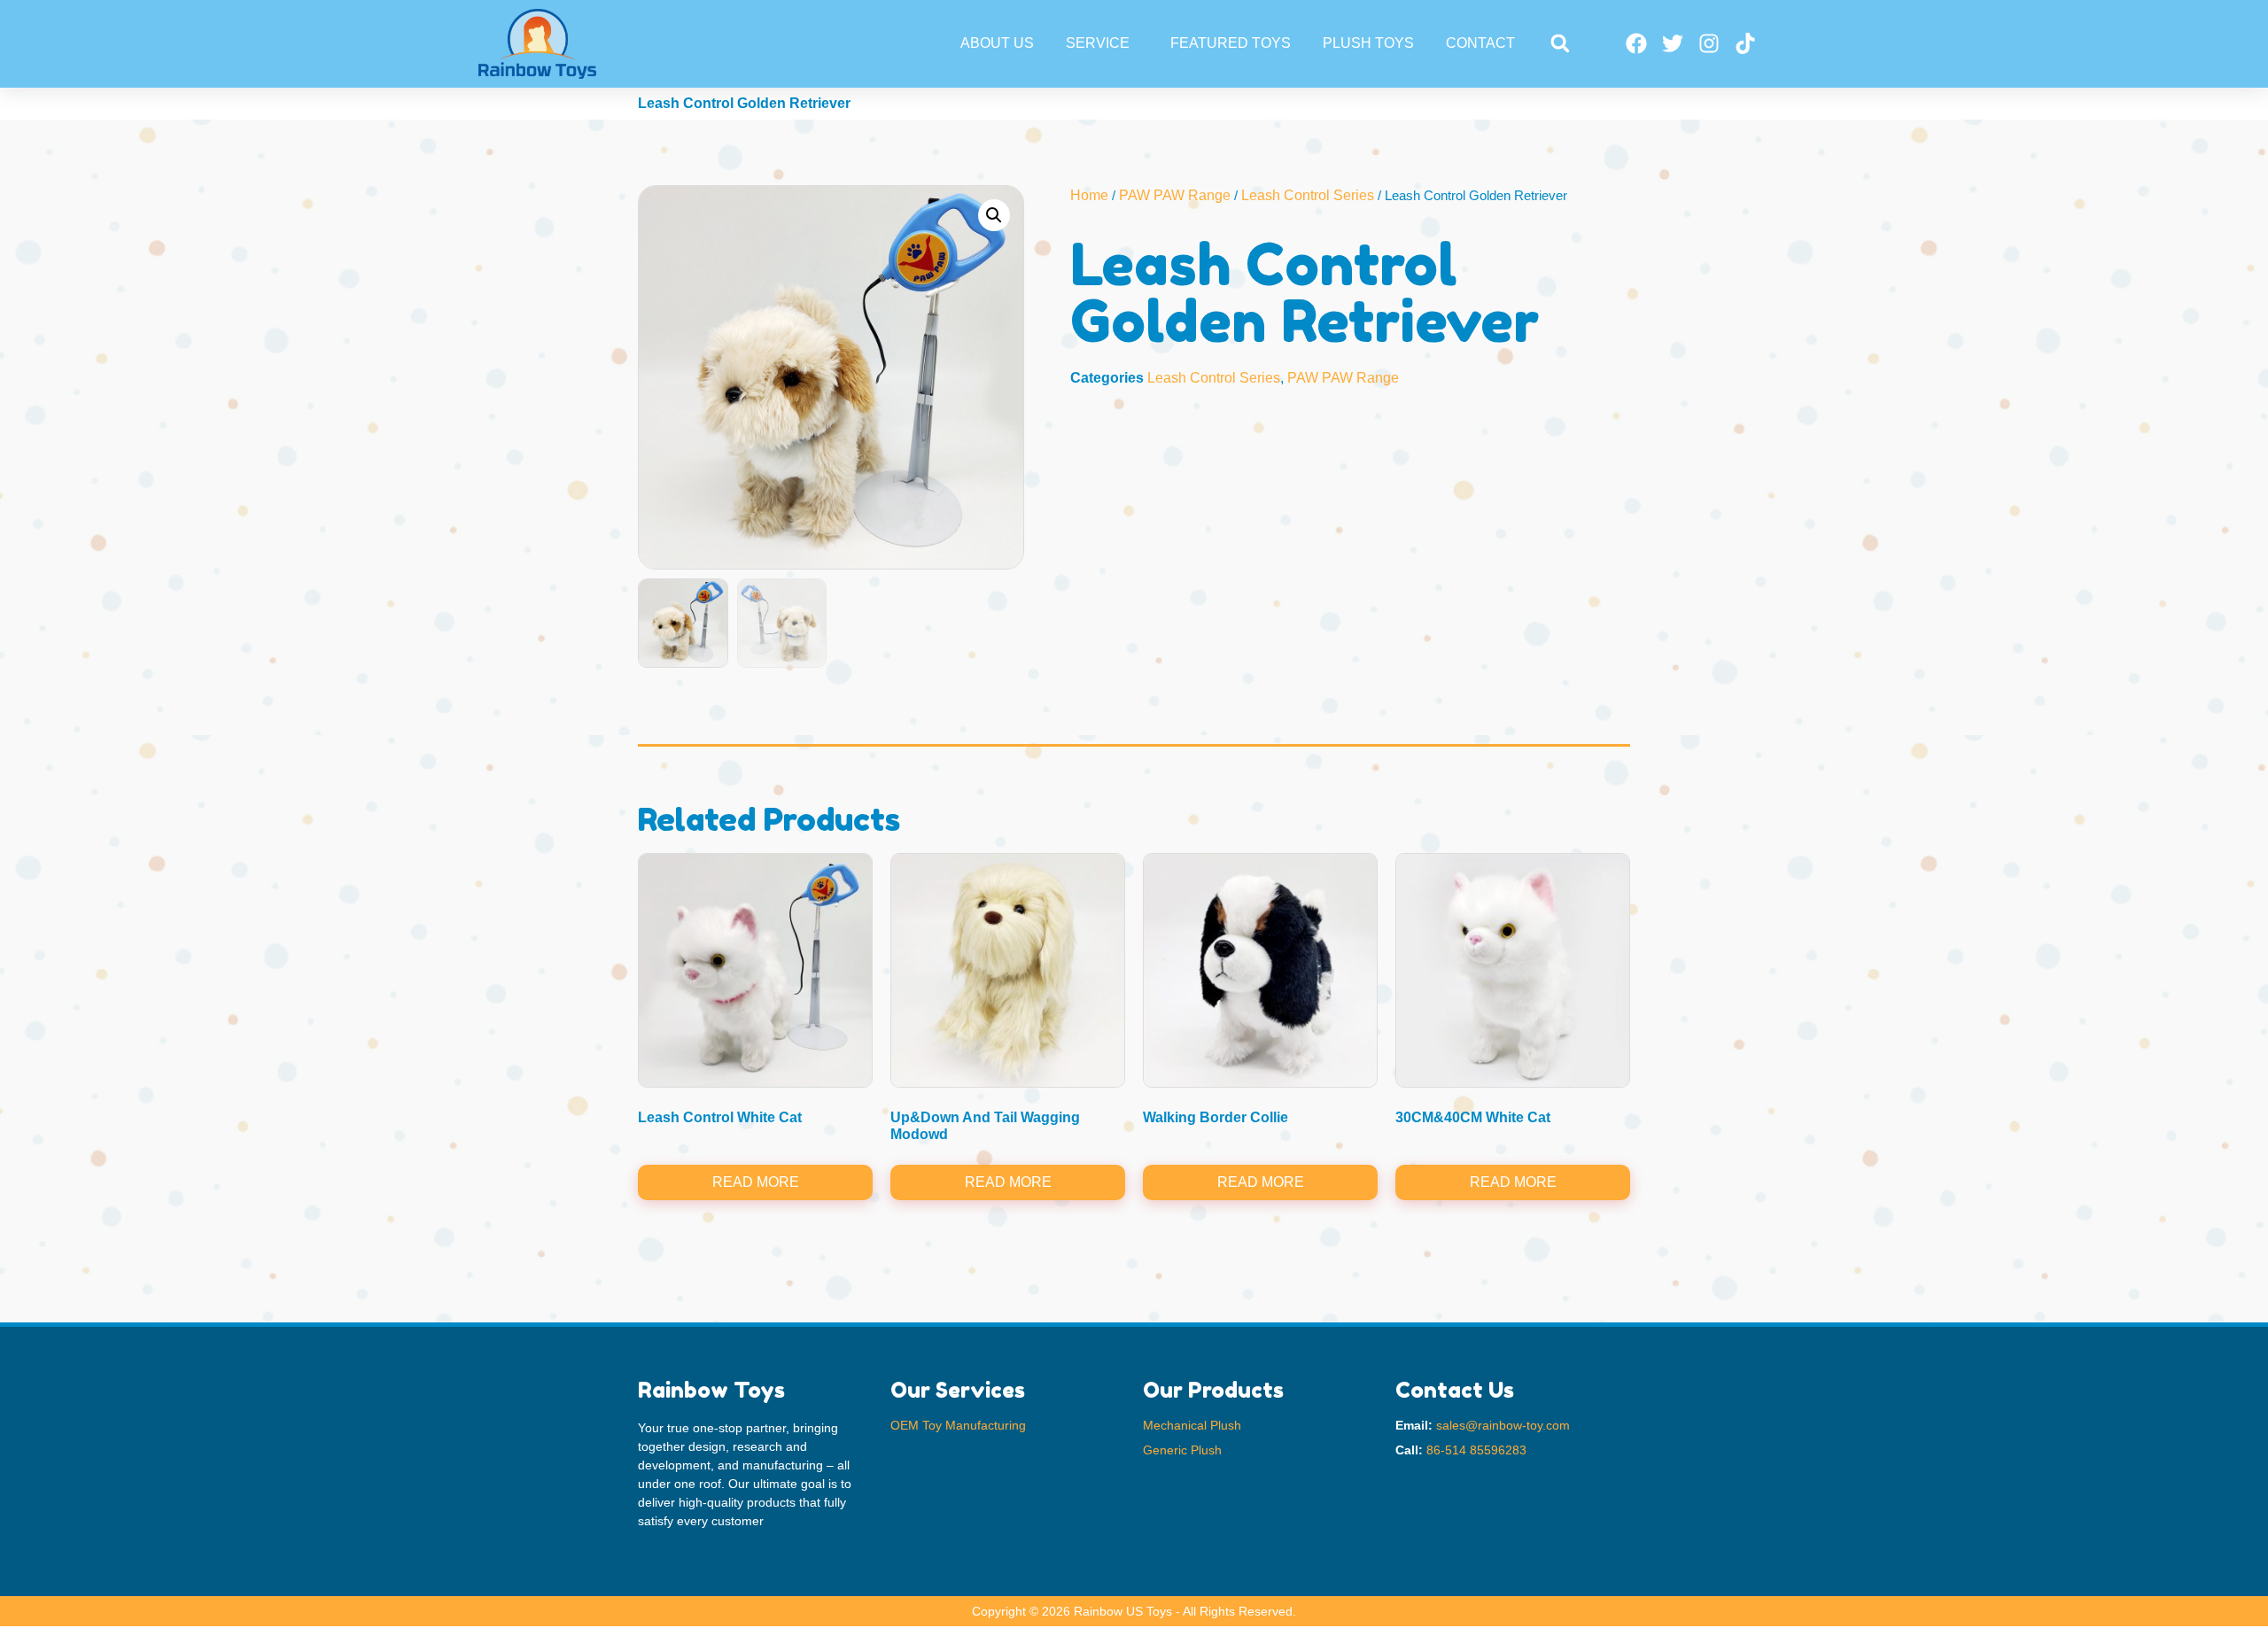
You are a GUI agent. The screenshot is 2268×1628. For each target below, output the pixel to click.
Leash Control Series (1308, 195)
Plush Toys (1368, 43)
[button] (1560, 44)
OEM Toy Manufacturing (958, 1425)
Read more (756, 1182)
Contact (1480, 43)
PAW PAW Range (1175, 195)
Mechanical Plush (1192, 1425)
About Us (997, 43)
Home (1089, 195)
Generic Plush (1182, 1450)
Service (1098, 43)
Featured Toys (1231, 43)
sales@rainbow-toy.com (1503, 1425)
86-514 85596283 (1476, 1450)
